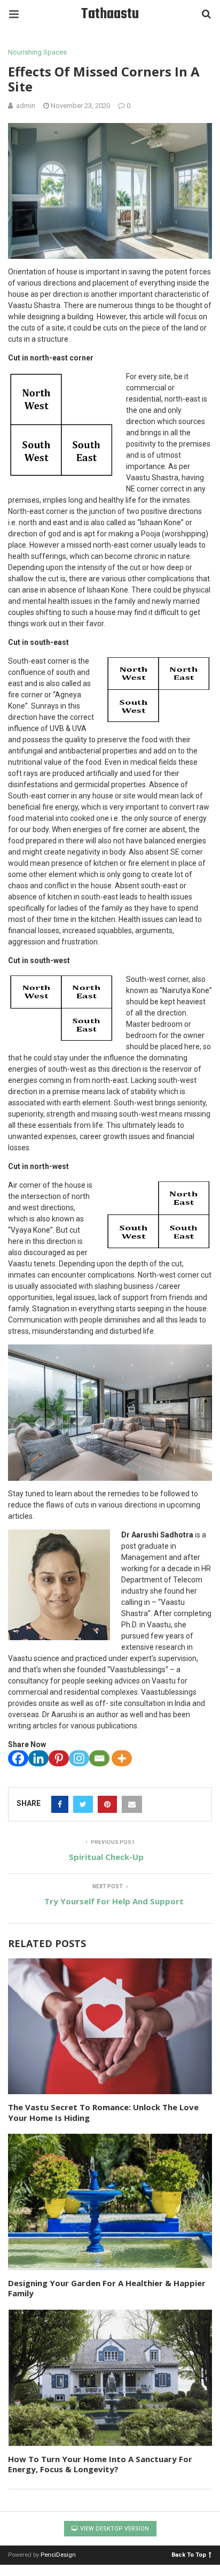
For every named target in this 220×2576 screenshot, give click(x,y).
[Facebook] (18, 1758)
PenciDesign (58, 2555)
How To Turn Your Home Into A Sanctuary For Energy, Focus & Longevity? (100, 2464)
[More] (122, 1758)
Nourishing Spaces (37, 52)
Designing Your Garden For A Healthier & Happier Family (107, 2288)
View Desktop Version (114, 2529)
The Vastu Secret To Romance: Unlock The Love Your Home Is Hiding (103, 2112)
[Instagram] (79, 1758)
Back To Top (189, 2554)
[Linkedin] (38, 1758)
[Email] (99, 1758)
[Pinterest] (59, 1758)
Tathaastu (110, 14)
